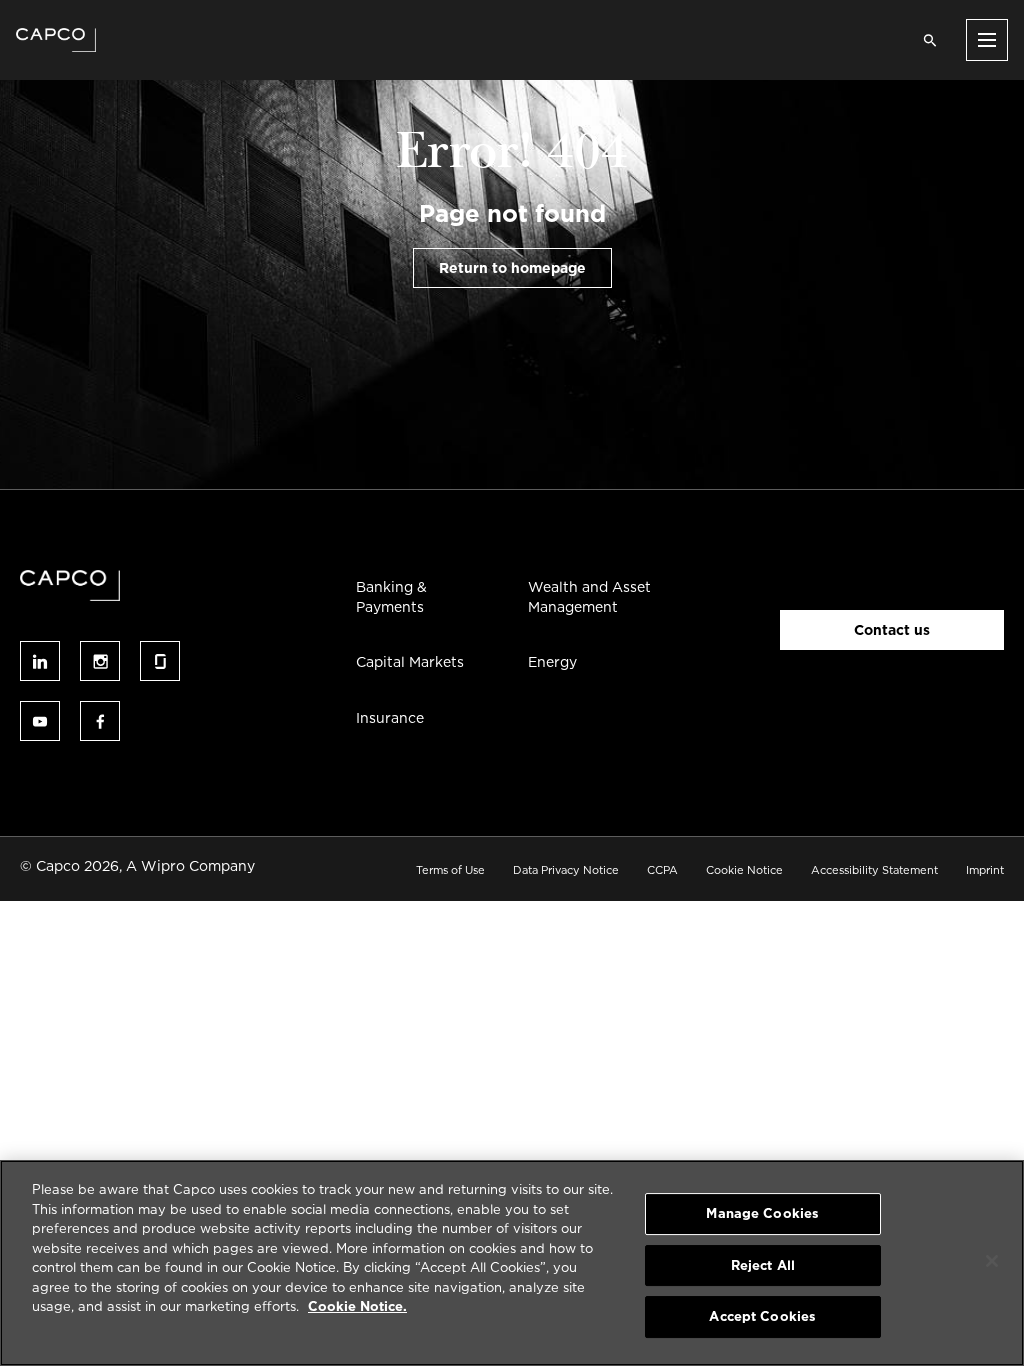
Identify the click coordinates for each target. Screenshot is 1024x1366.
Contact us (892, 630)
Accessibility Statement (874, 870)
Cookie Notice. (357, 1306)
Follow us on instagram (100, 661)
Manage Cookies (762, 1213)
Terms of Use (450, 870)
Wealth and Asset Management (589, 597)
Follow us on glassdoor (160, 661)
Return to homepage (512, 268)
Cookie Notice (744, 870)
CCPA (662, 870)
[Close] (992, 1261)
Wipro (163, 866)
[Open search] (930, 40)
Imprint (985, 870)
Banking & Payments (391, 597)
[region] (512, 1263)
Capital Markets (410, 662)
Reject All (763, 1265)
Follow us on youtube (40, 721)
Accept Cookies (762, 1316)
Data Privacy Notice (566, 870)
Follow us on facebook (100, 721)
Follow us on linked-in (40, 661)
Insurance (390, 718)
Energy (552, 662)
